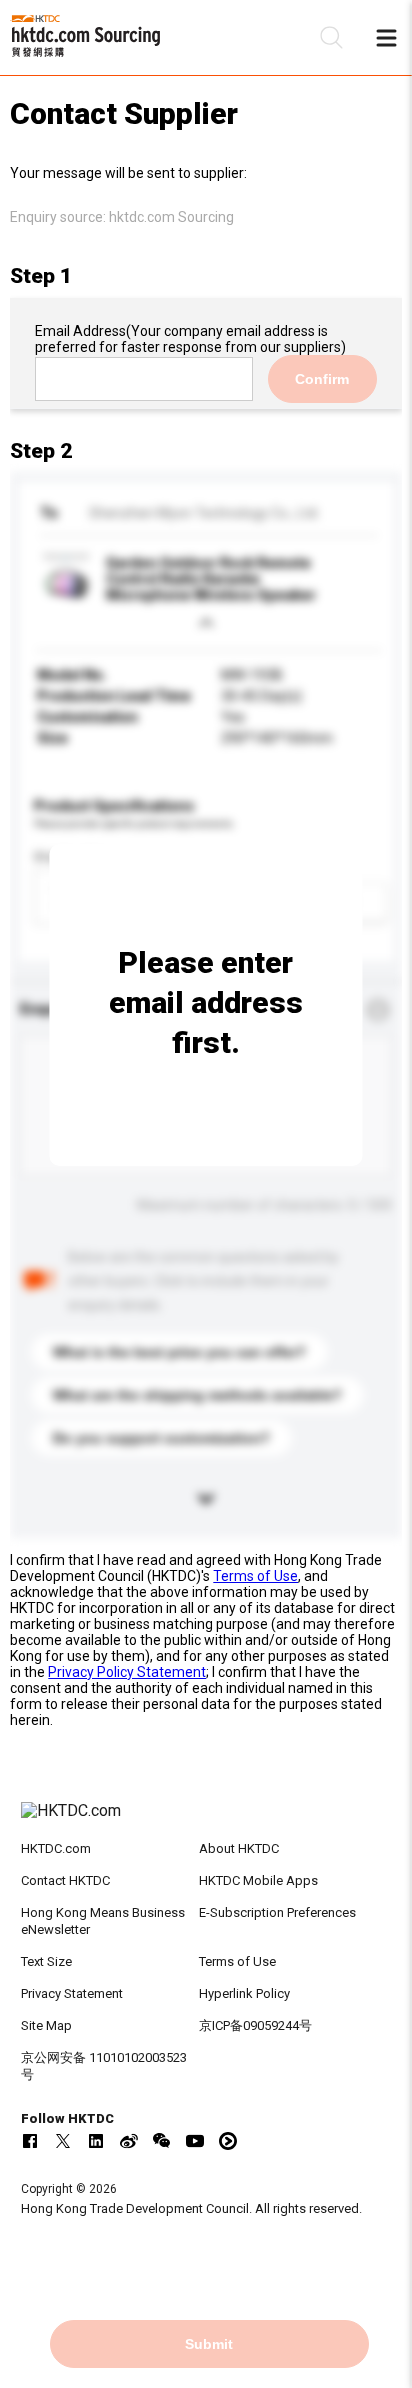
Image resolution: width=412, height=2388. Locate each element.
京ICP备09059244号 (255, 2025)
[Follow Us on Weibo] (129, 2141)
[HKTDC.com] (206, 1821)
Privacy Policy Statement (127, 1672)
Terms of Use (255, 1576)
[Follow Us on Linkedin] (96, 2141)
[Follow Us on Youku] (228, 2141)
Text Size (46, 1961)
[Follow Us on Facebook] (30, 2141)
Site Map (46, 2025)
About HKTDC (239, 1848)
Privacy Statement (72, 1993)
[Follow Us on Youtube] (195, 2141)
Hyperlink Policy (244, 1993)
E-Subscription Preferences (277, 1912)
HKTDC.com (56, 1848)
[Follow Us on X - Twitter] (63, 2141)
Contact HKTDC (65, 1880)
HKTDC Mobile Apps (258, 1880)
